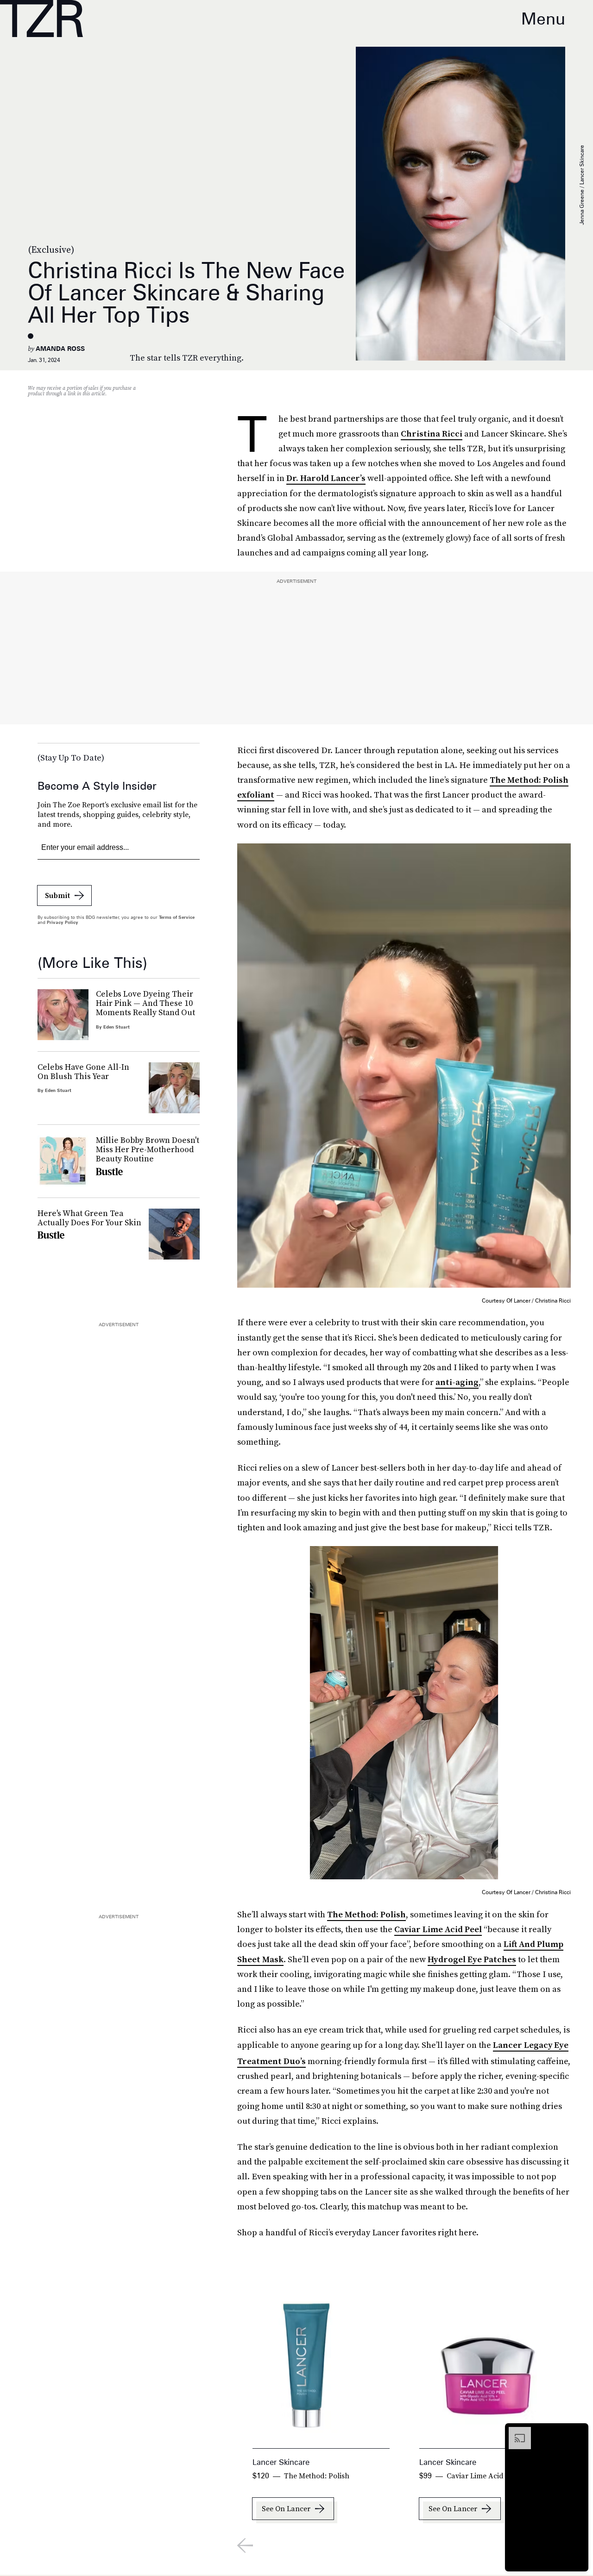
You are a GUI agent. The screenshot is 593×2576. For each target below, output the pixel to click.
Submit (57, 895)
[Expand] (515, 2432)
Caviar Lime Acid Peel (438, 1929)
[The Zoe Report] (41, 19)
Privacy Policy (63, 922)
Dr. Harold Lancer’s (326, 478)
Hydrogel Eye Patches (472, 1959)
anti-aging (457, 1382)
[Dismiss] (578, 2432)
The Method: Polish (366, 1914)
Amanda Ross (60, 349)
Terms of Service (177, 917)
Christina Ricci (432, 433)
